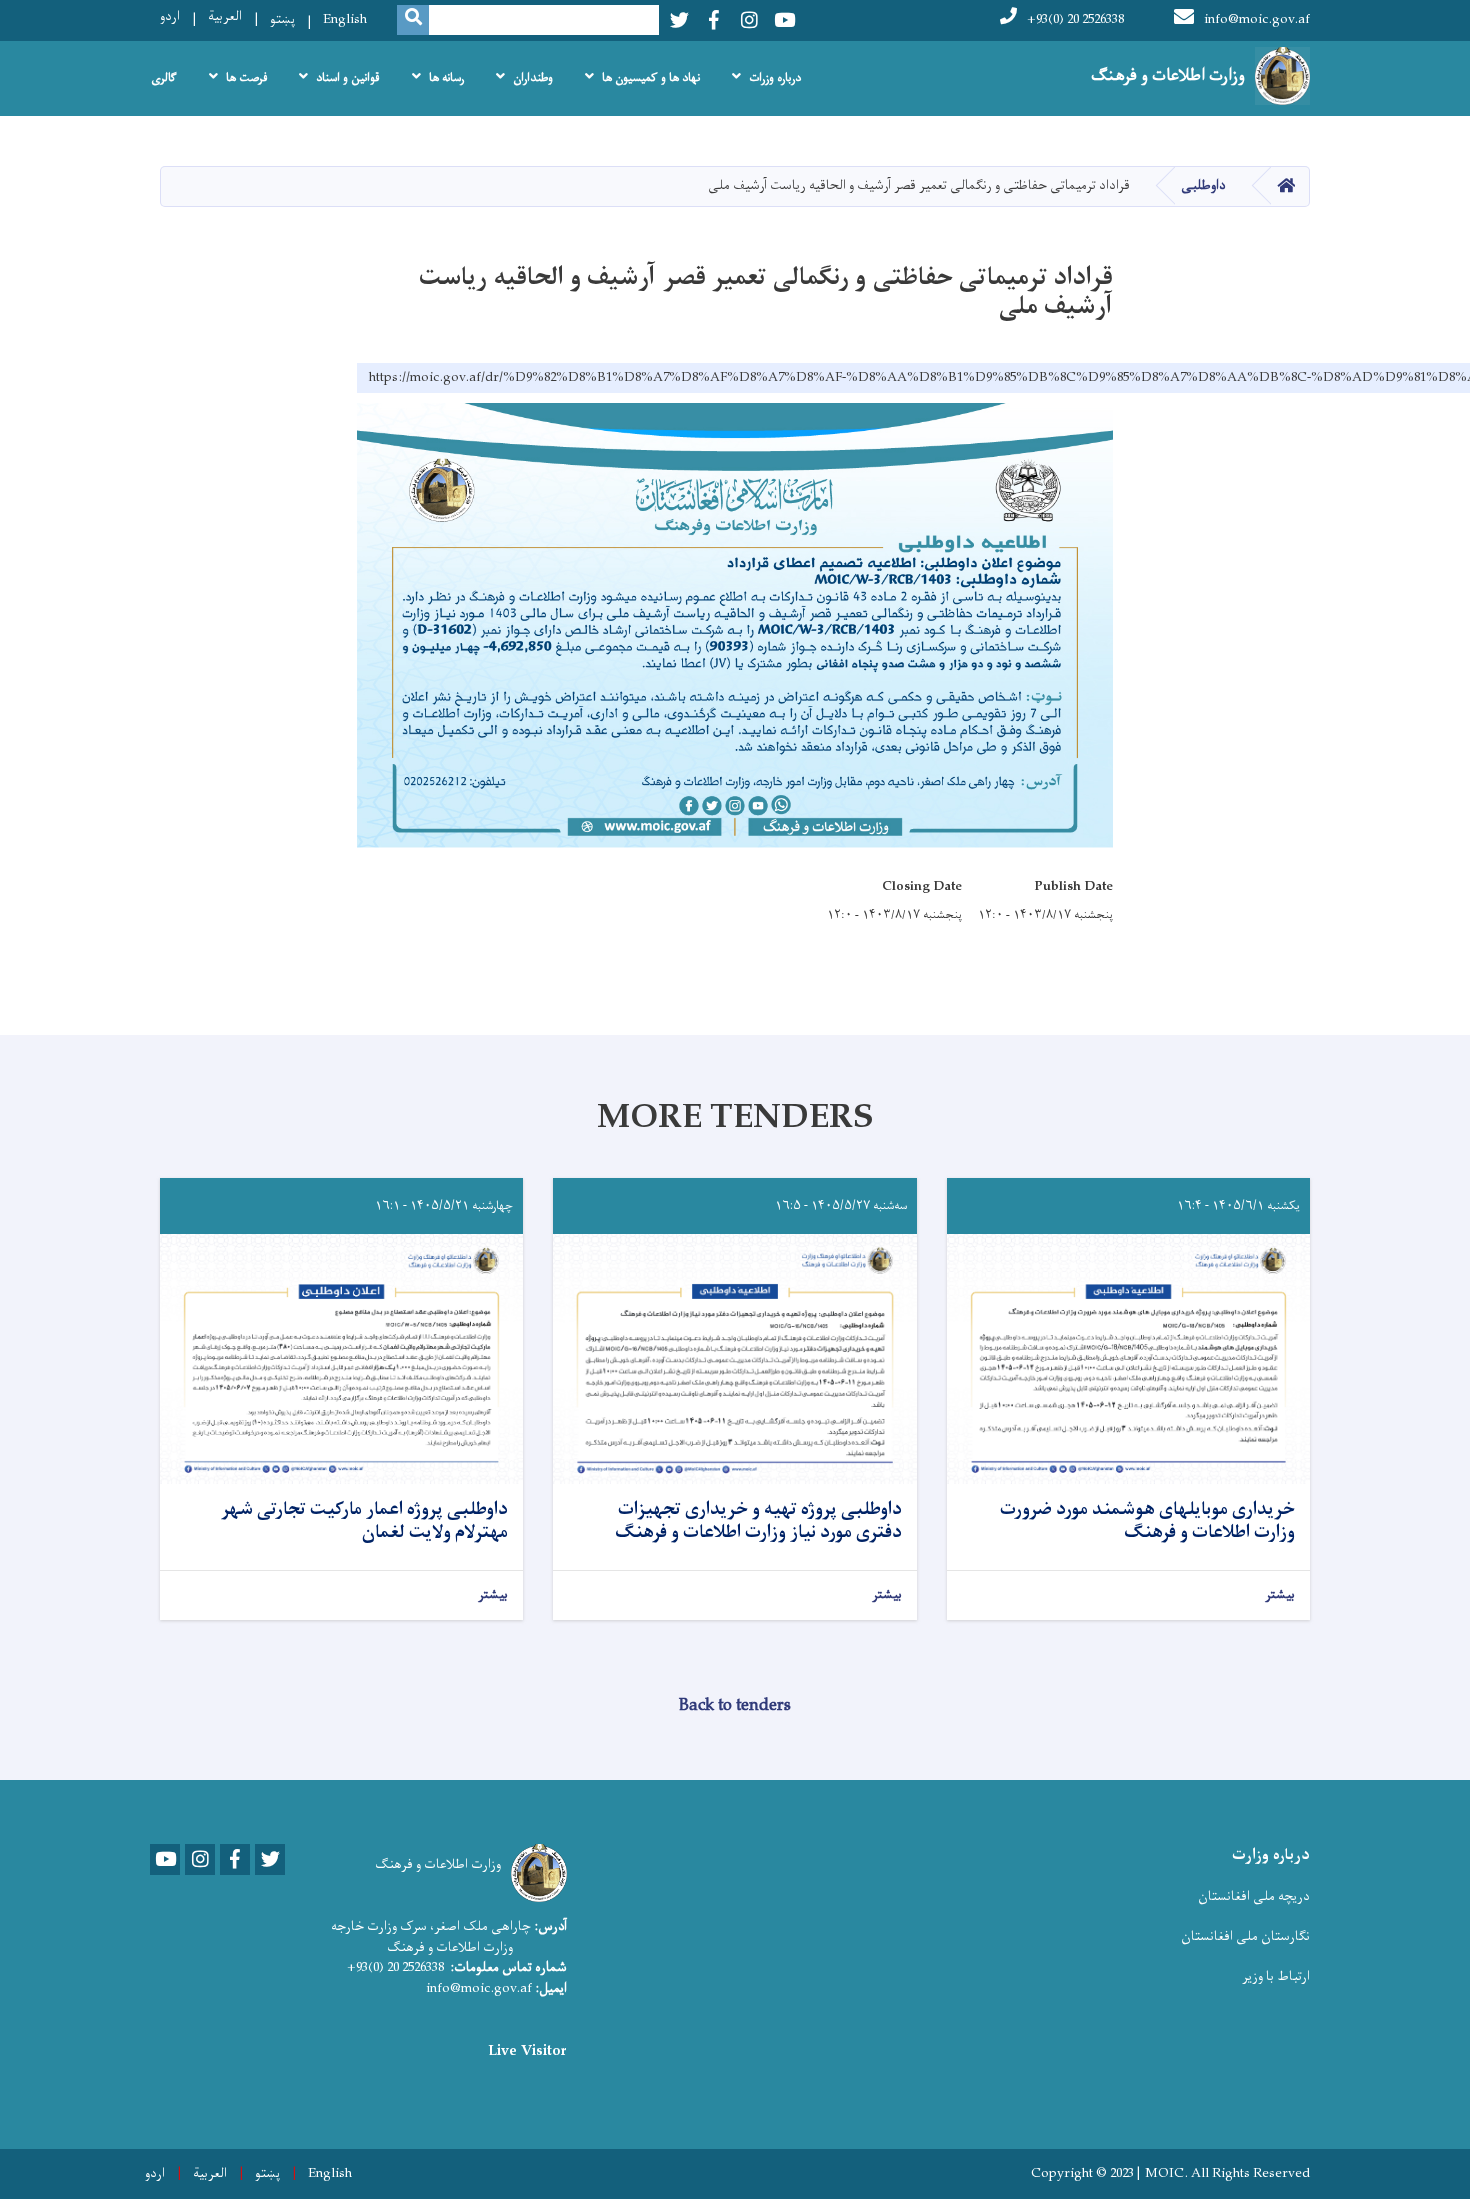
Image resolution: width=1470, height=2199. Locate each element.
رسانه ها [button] (446, 78)
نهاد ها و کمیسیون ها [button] (651, 78)
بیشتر (1280, 1595)
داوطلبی (1203, 185)
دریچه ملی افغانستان (1254, 1896)
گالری (164, 78)
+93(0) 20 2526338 (1075, 19)
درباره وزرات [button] (775, 78)
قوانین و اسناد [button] (348, 78)
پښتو (282, 19)
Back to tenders (735, 1706)
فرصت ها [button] (246, 78)
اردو (170, 16)
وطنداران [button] (533, 78)
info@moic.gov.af (1257, 19)
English (345, 19)
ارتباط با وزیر (1276, 1976)
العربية (225, 16)
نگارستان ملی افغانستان (1245, 1936)
